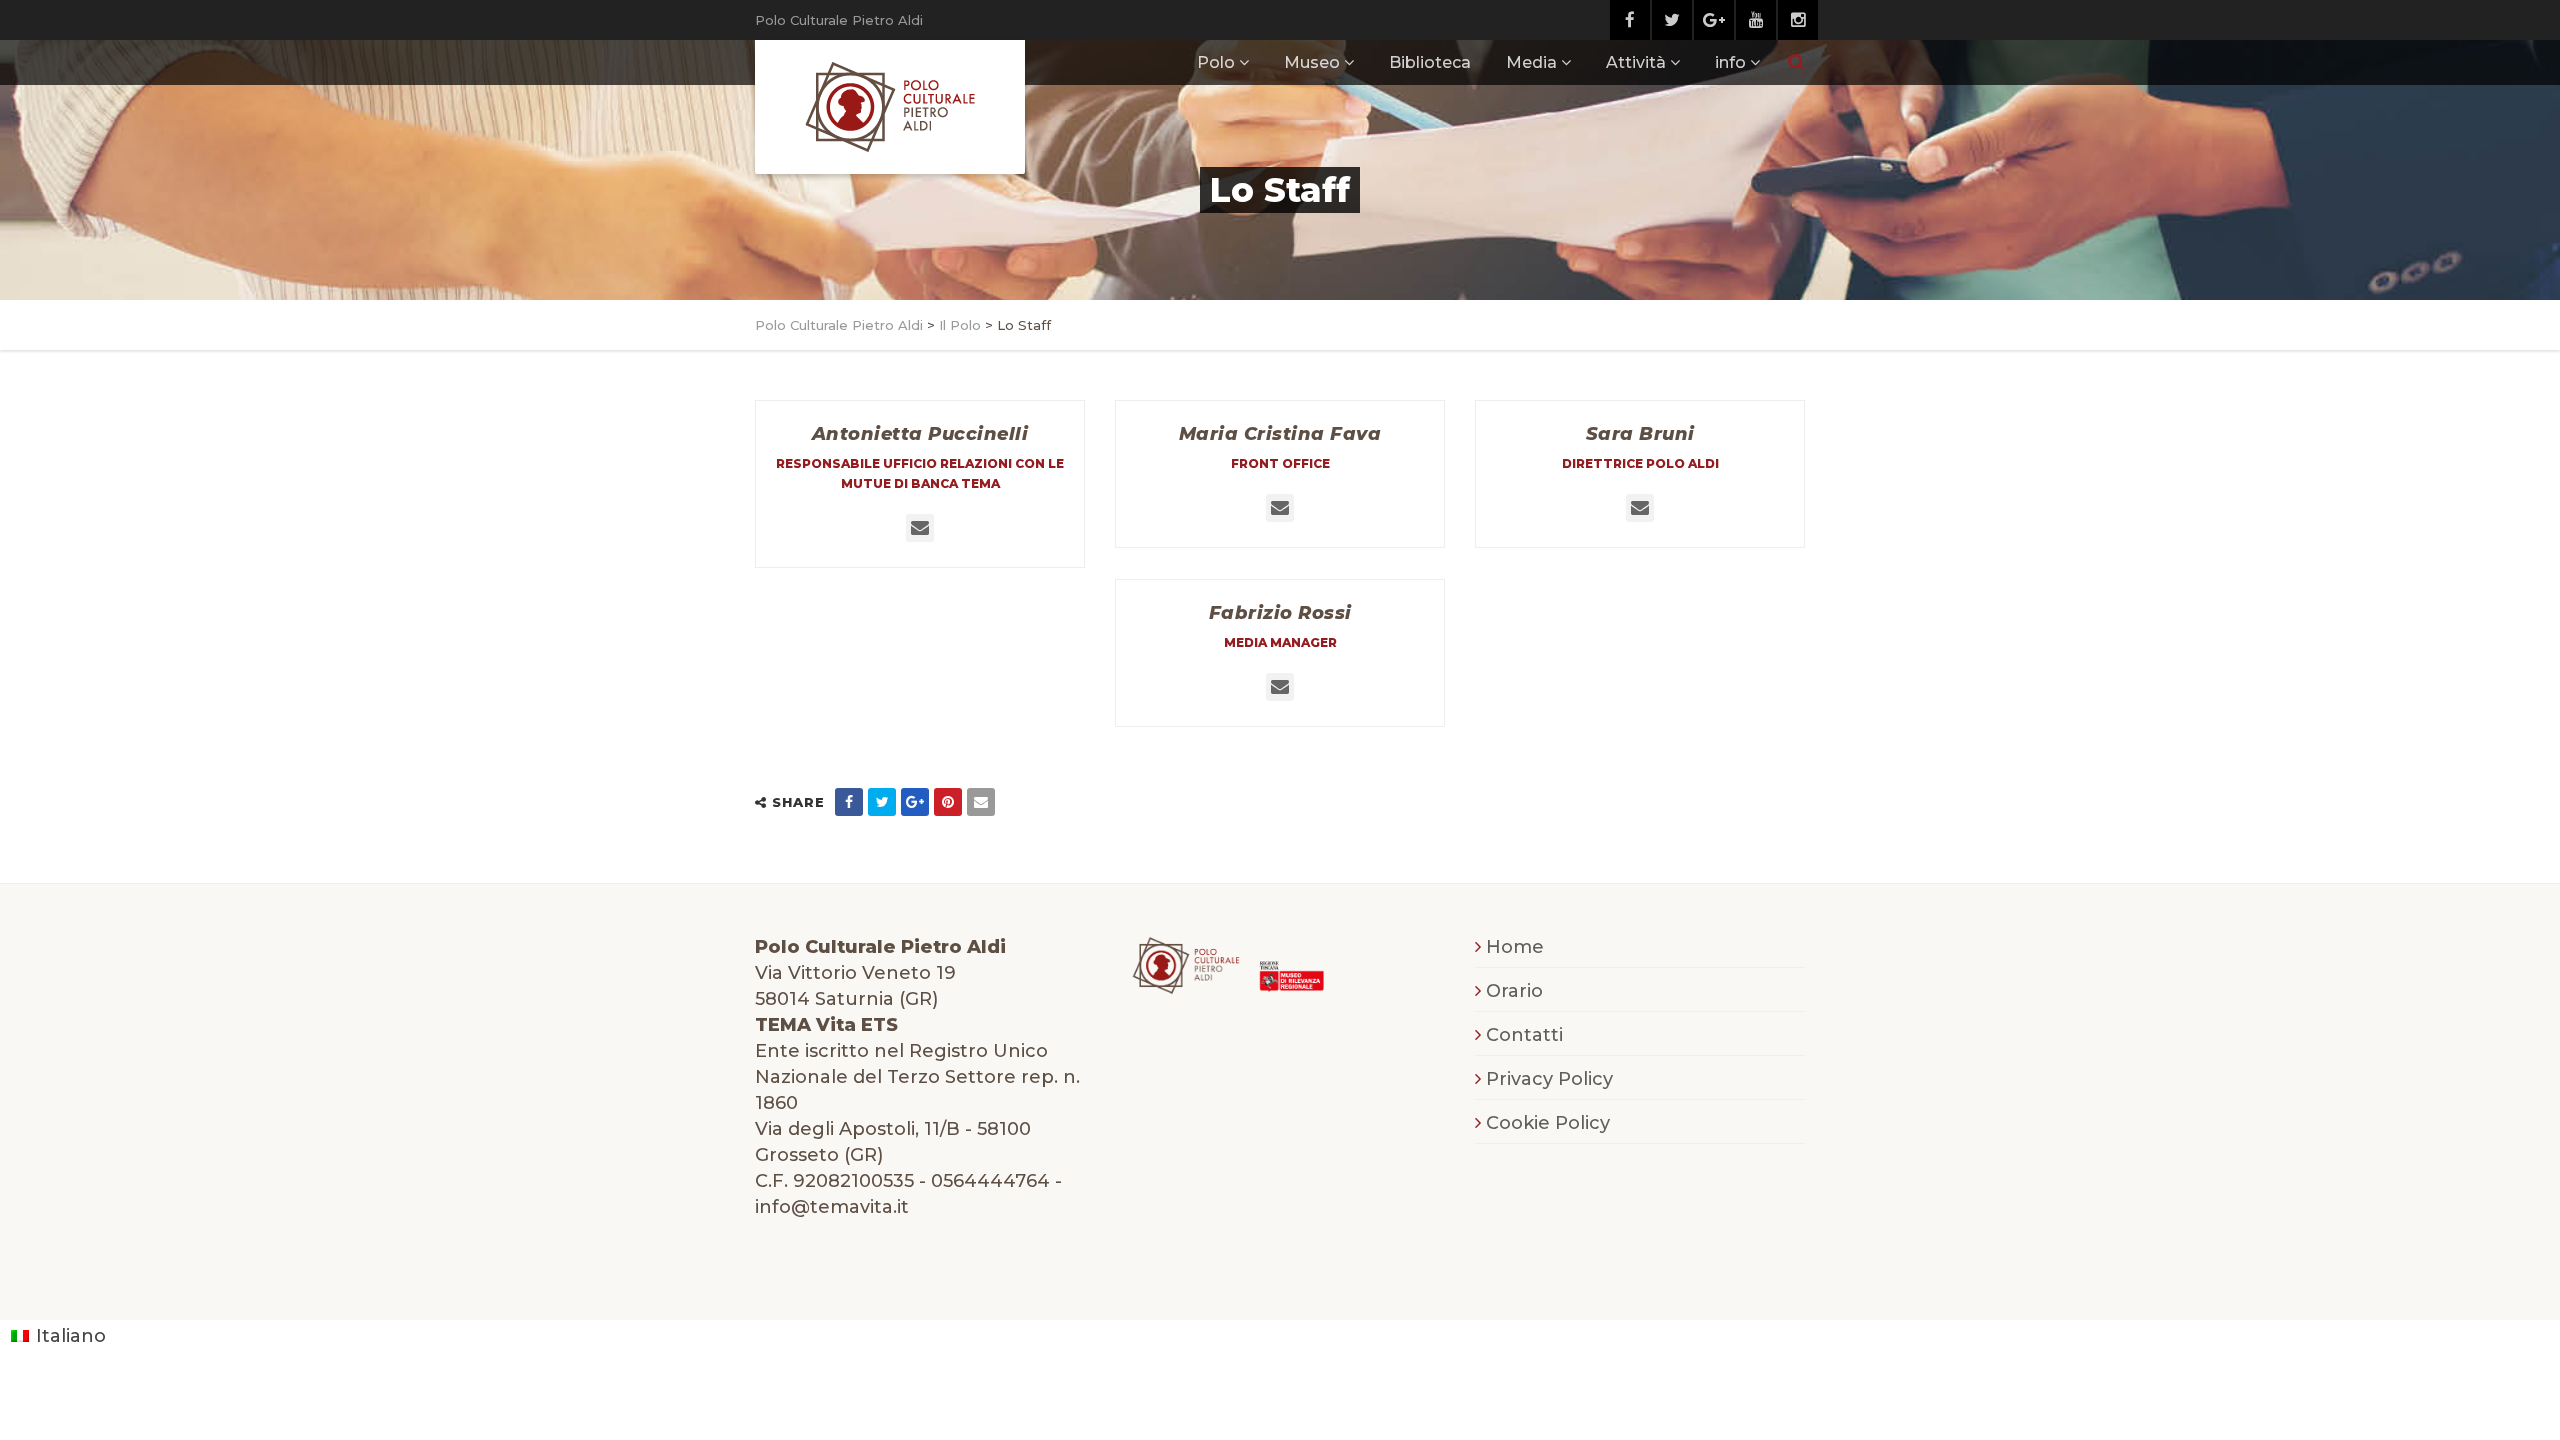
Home (1515, 947)
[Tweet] (882, 802)
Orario (1514, 991)
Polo (1216, 62)
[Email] (981, 802)
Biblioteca (1430, 62)
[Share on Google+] (915, 802)
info (1730, 62)
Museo (1312, 62)
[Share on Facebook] (849, 802)
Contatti (1524, 1035)
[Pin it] (948, 802)
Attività (1636, 62)
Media (1531, 62)
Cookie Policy (1548, 1123)
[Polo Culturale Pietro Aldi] (890, 107)
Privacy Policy (1549, 1079)
